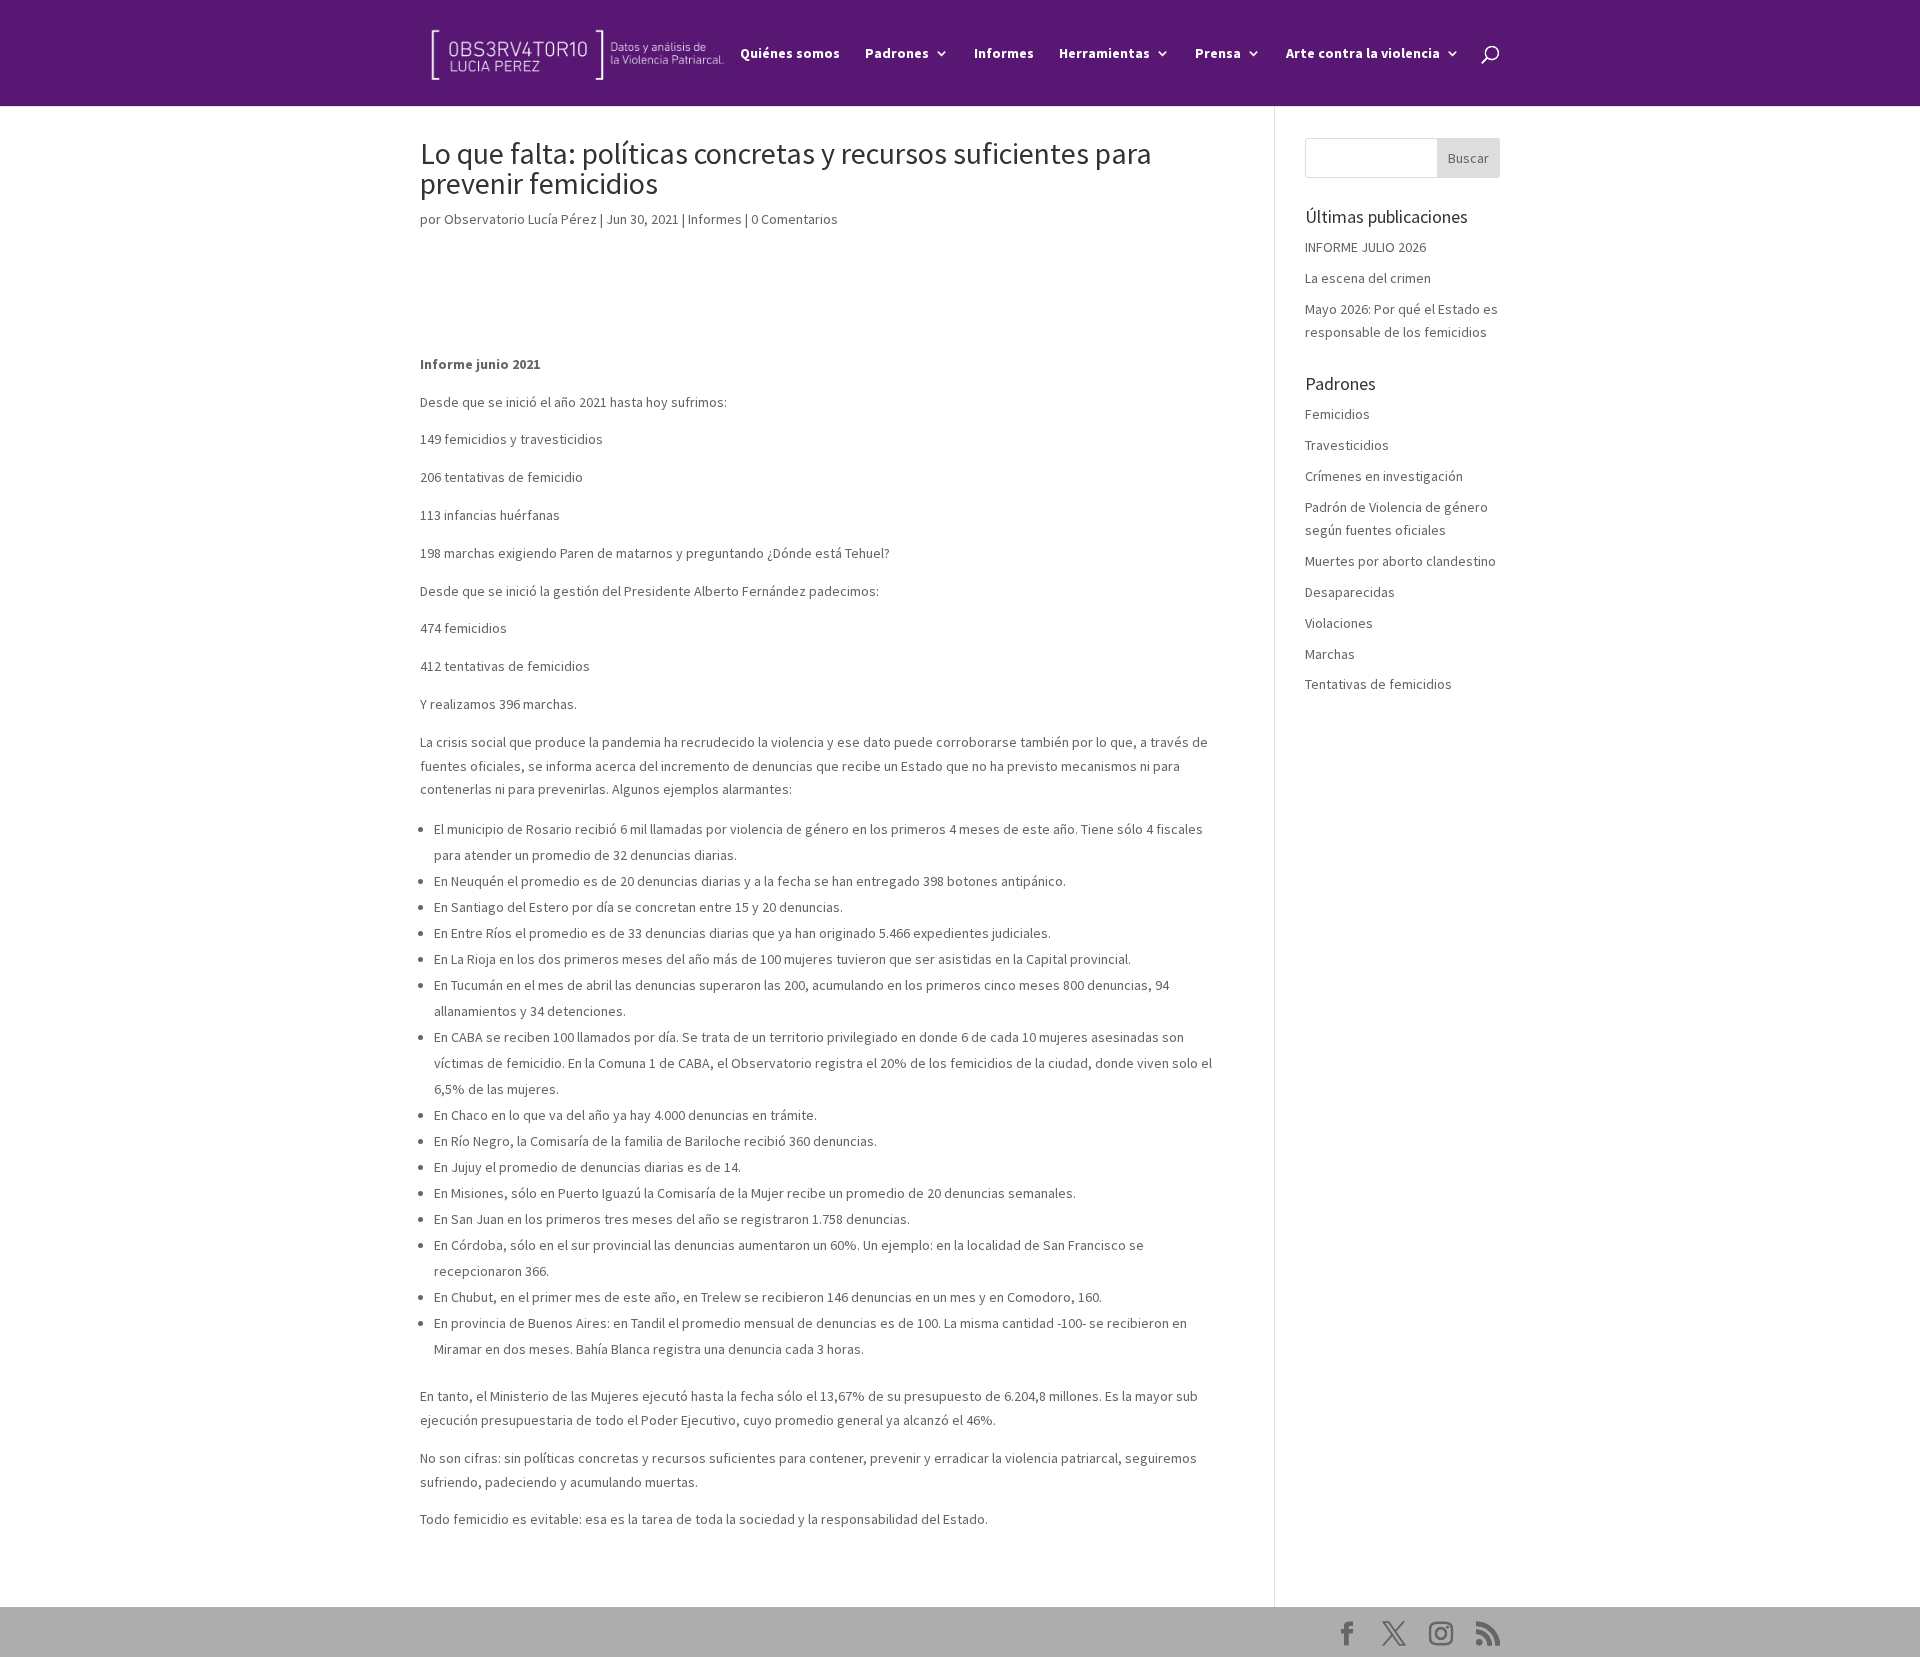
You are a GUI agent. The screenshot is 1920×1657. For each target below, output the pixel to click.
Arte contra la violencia (1363, 54)
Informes (1004, 54)
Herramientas (1104, 54)
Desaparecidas (1350, 592)
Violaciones (1339, 623)
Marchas (1330, 654)
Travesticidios (1347, 445)
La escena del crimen (1368, 278)
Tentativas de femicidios (1378, 684)
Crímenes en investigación (1384, 476)
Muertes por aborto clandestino (1400, 561)
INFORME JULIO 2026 (1365, 247)
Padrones (897, 54)
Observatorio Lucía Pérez (520, 219)
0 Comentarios (794, 219)
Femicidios (1337, 414)
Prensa (1218, 54)
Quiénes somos (790, 54)
